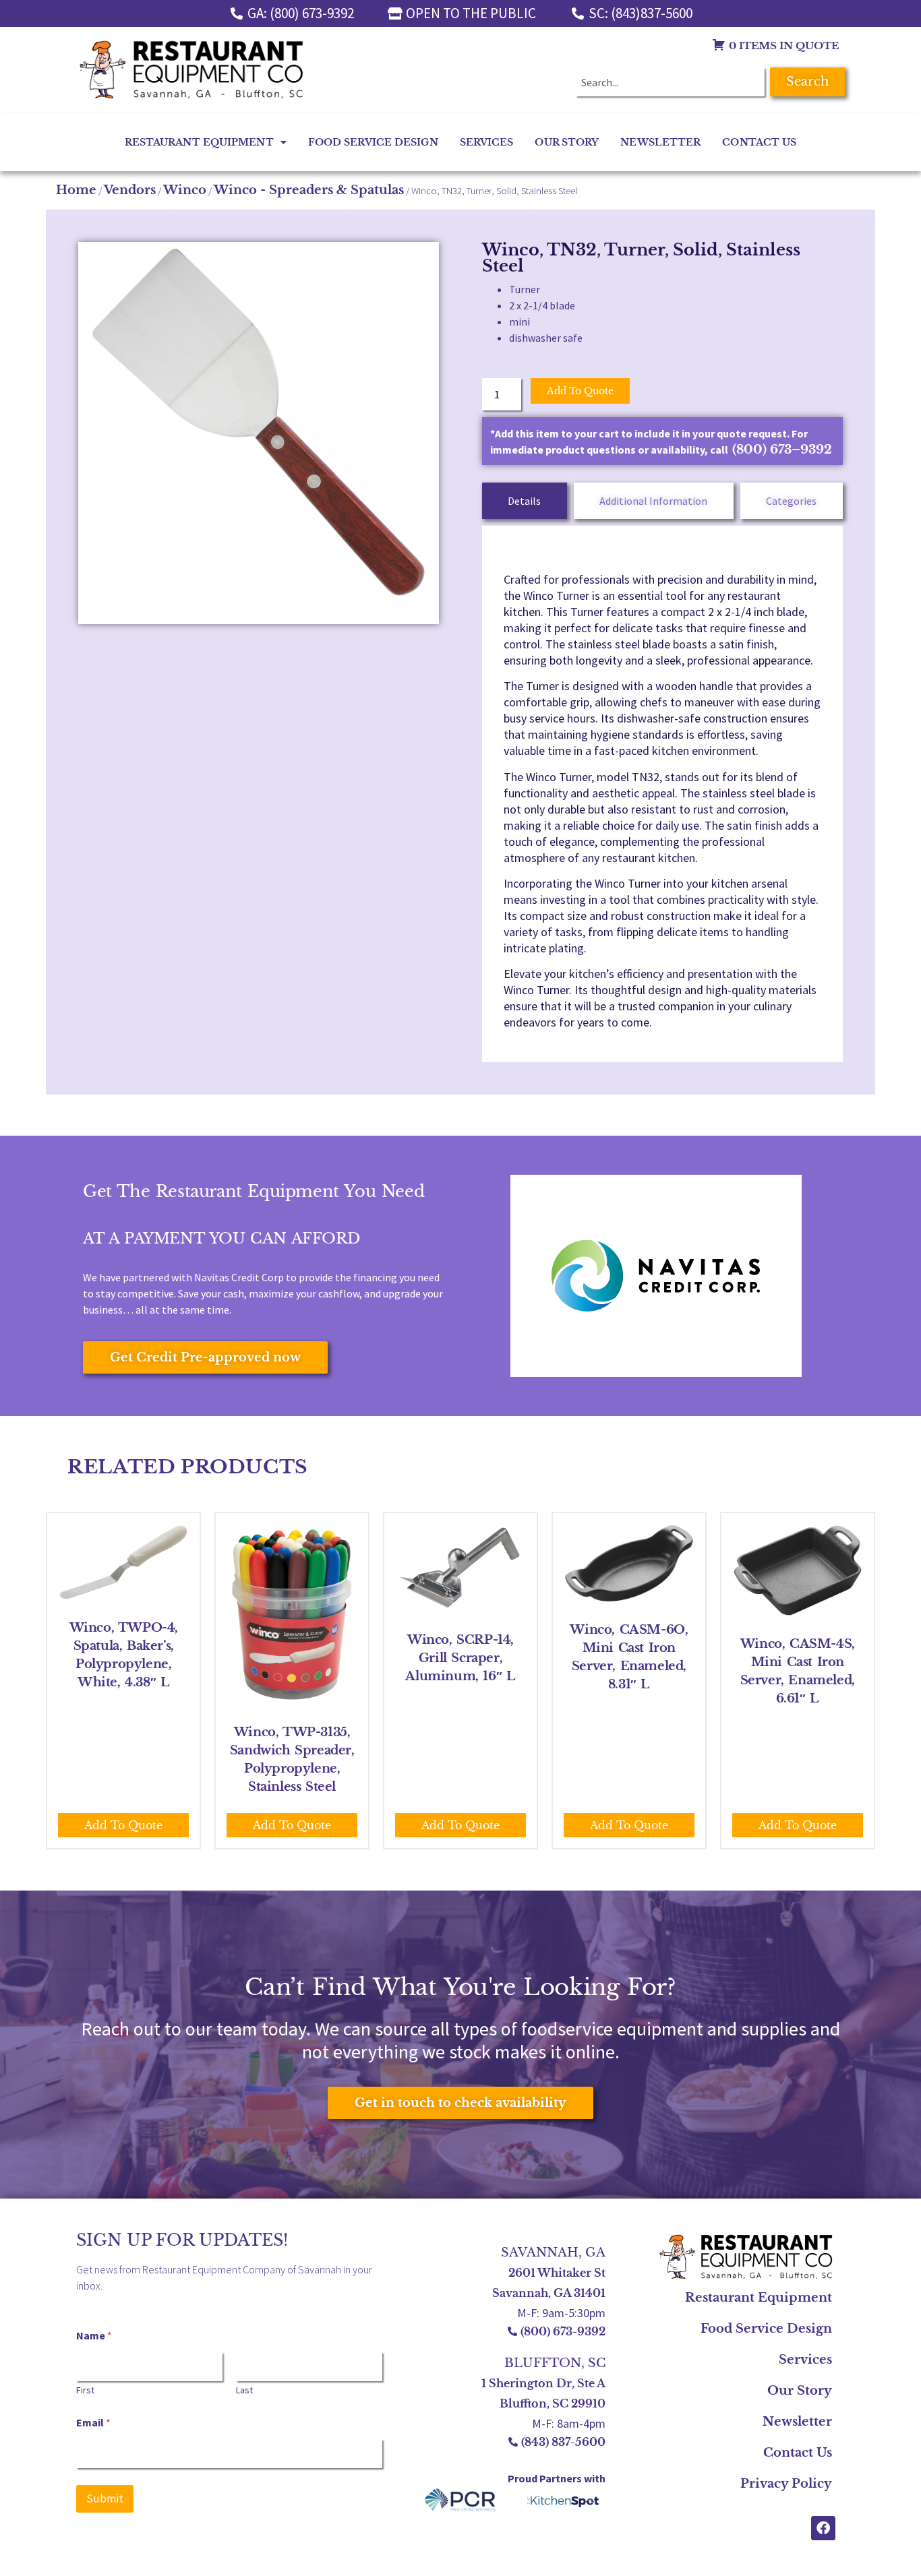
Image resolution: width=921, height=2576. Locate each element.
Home (76, 190)
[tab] (525, 501)
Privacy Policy (786, 2484)
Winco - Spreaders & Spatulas (309, 190)
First (85, 2390)
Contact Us (759, 142)
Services (487, 142)
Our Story (567, 142)
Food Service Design (373, 142)
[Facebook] (823, 2528)
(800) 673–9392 (782, 450)
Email (93, 2423)
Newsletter (660, 142)
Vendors (130, 190)
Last (244, 2390)
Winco (185, 190)
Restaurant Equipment (199, 142)
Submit (105, 2498)
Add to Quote (580, 391)
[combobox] (670, 82)
